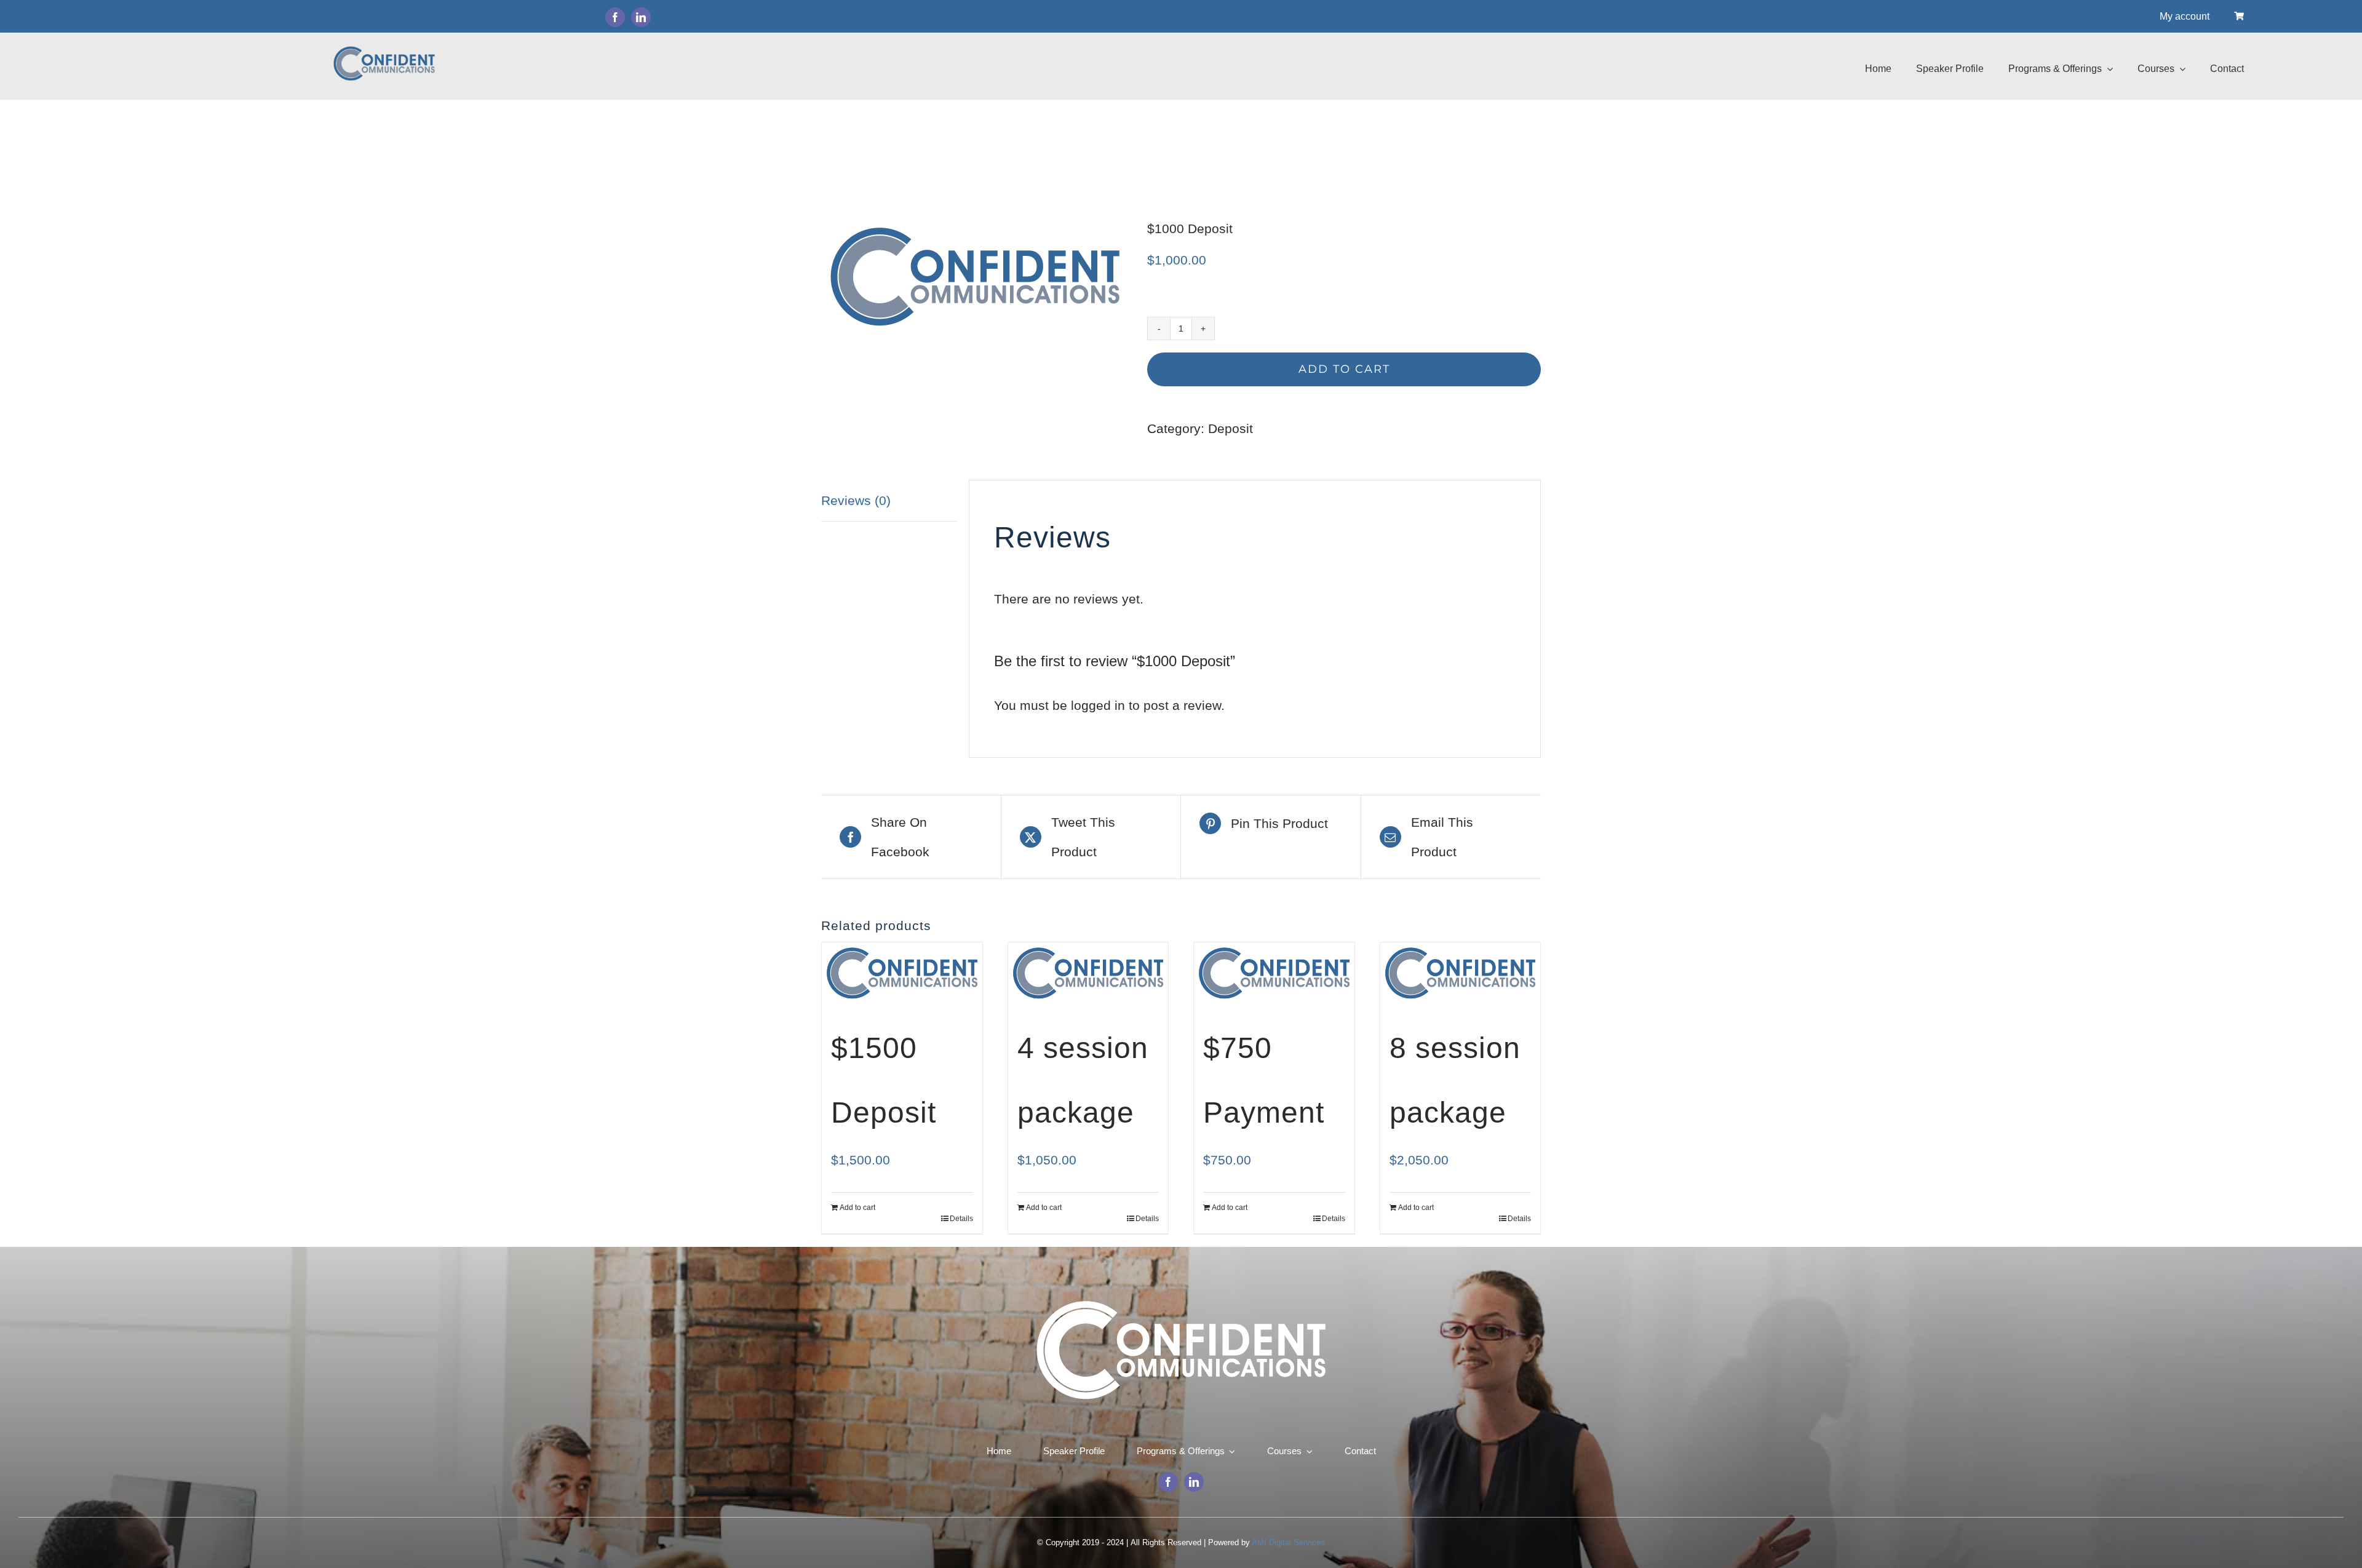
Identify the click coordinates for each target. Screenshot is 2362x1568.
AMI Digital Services (1288, 1542)
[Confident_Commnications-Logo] (975, 276)
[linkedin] (641, 17)
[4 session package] (1088, 973)
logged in (1098, 705)
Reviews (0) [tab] (856, 500)
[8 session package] (1461, 973)
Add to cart (1344, 369)
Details (961, 1219)
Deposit (1231, 428)
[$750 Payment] (1274, 973)
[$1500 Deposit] (902, 973)
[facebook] (615, 17)
